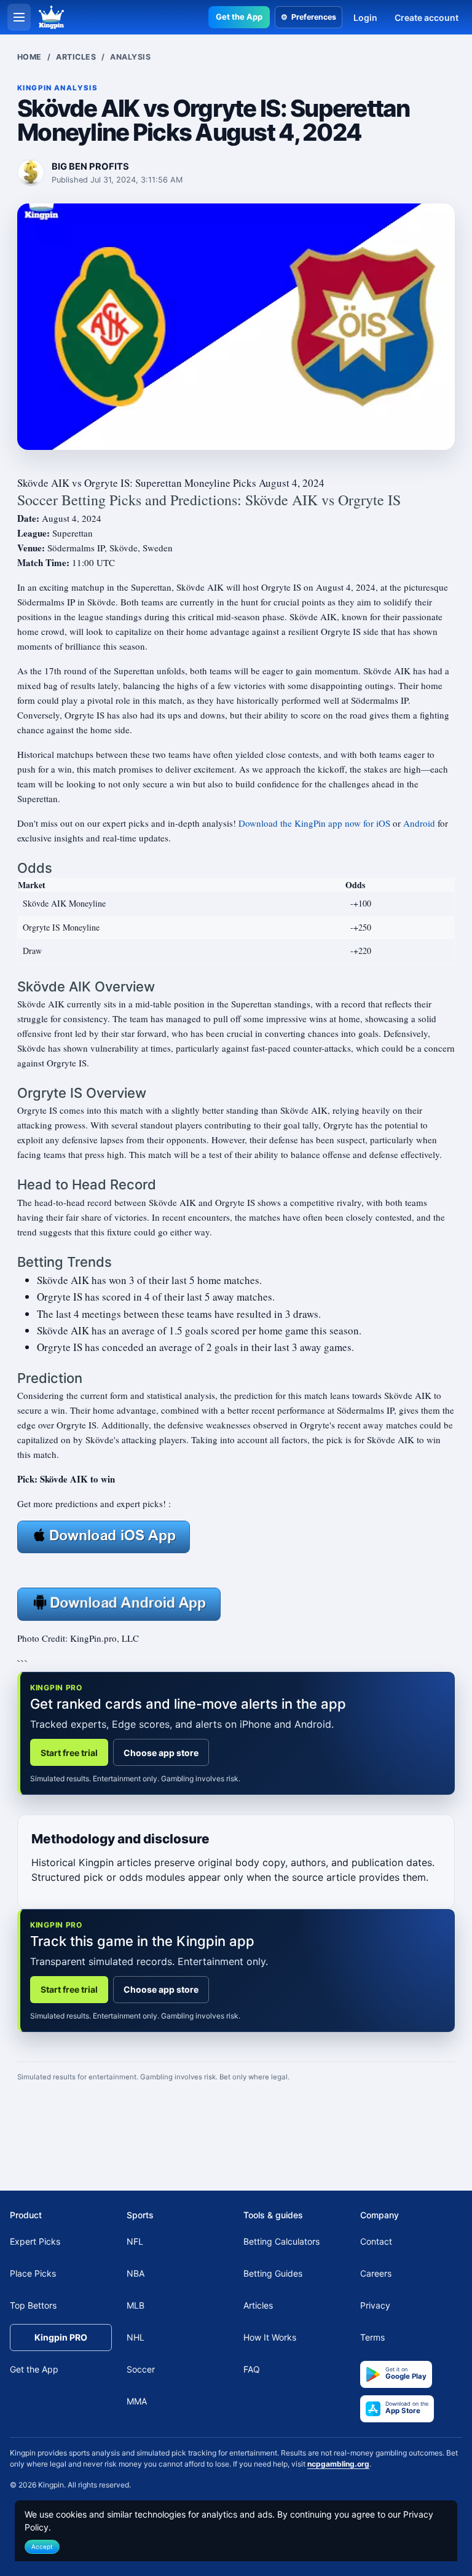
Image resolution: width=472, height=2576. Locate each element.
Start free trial (69, 1753)
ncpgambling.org (338, 2464)
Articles (76, 57)
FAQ (252, 2369)
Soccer (141, 2369)
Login (365, 18)
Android (419, 823)
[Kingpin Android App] (119, 1602)
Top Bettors (33, 2305)
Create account (427, 18)
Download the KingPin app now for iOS (314, 823)
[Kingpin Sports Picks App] (104, 1535)
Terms (372, 2337)
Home (29, 57)
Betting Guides (273, 2273)
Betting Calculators (281, 2241)
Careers (376, 2273)
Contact (376, 2241)
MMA (137, 2401)
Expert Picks (35, 2241)
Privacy (375, 2305)
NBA (136, 2273)
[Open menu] (19, 17)
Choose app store (161, 1753)
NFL (135, 2241)
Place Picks (33, 2273)
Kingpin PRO (61, 2337)
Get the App (239, 17)
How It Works (270, 2337)
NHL (136, 2337)
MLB (136, 2305)
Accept (42, 2546)
